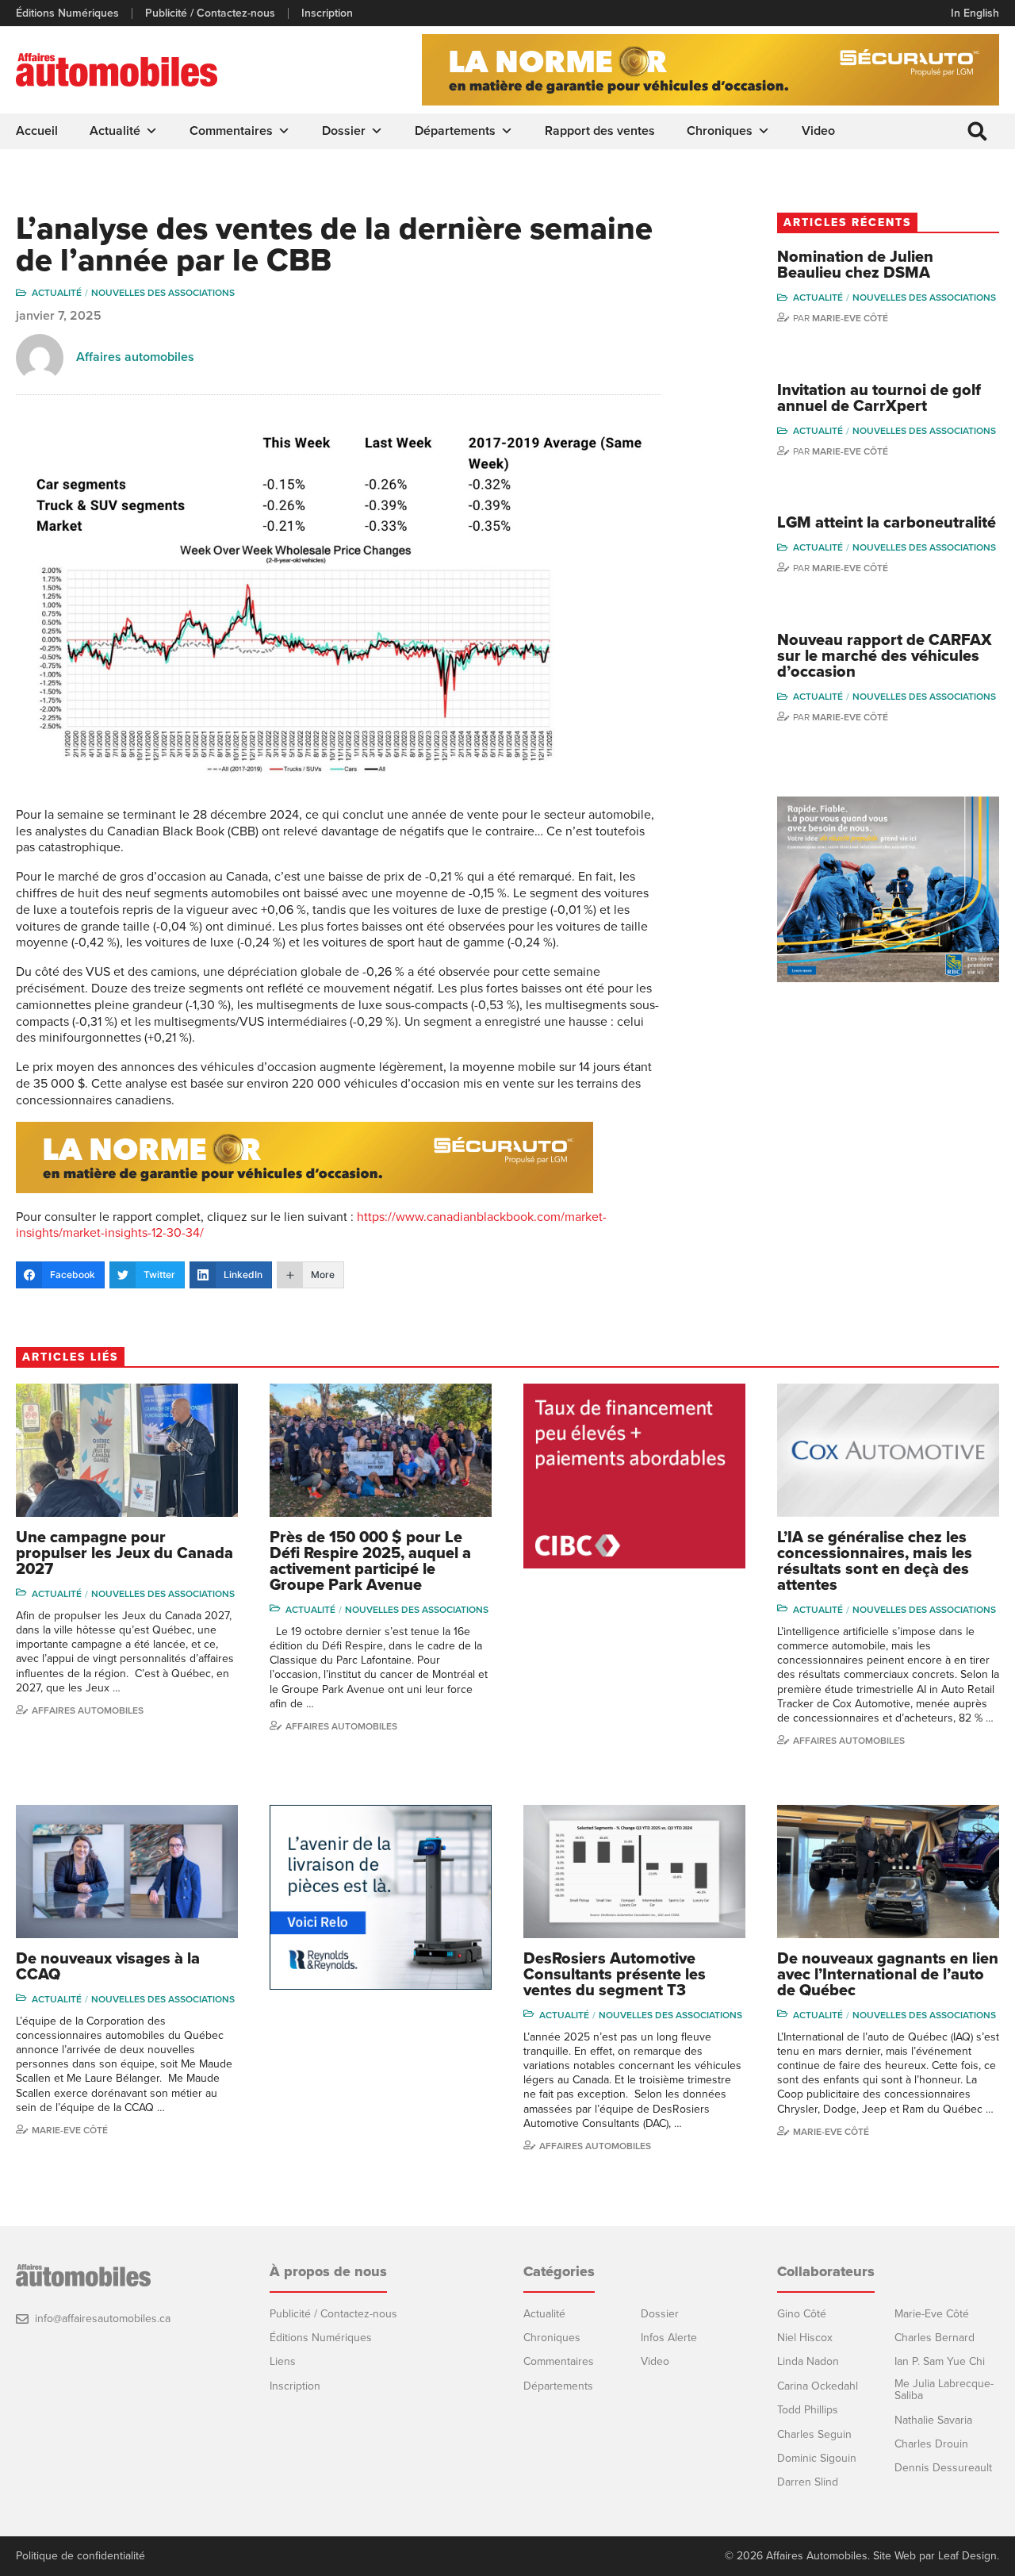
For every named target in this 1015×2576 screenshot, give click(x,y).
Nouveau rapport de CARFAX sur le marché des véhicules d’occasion (885, 656)
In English (975, 13)
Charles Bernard (935, 2338)
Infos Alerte (669, 2338)
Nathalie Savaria (933, 2420)
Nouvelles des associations (163, 293)
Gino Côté (802, 2314)
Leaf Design (967, 2556)
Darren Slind (808, 2482)
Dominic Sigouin (817, 2458)
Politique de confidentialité (80, 2556)
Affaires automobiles (135, 357)
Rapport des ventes (600, 131)
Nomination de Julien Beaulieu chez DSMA (855, 265)
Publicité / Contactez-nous (210, 13)
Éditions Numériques (67, 13)
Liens (283, 2361)
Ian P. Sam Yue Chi (940, 2361)
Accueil (37, 131)
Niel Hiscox (805, 2338)
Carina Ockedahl (818, 2386)
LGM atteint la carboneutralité (887, 523)
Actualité (115, 131)
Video (818, 131)
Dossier (344, 131)
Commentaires (231, 131)
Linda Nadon (808, 2361)
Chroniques (720, 131)
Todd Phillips (808, 2410)
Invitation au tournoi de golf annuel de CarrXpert (879, 398)
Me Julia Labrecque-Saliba (944, 2390)
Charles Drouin (931, 2444)
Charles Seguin (814, 2434)
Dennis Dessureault (943, 2468)
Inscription (327, 13)
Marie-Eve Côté (850, 318)
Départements (455, 131)
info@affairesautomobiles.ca (103, 2319)
